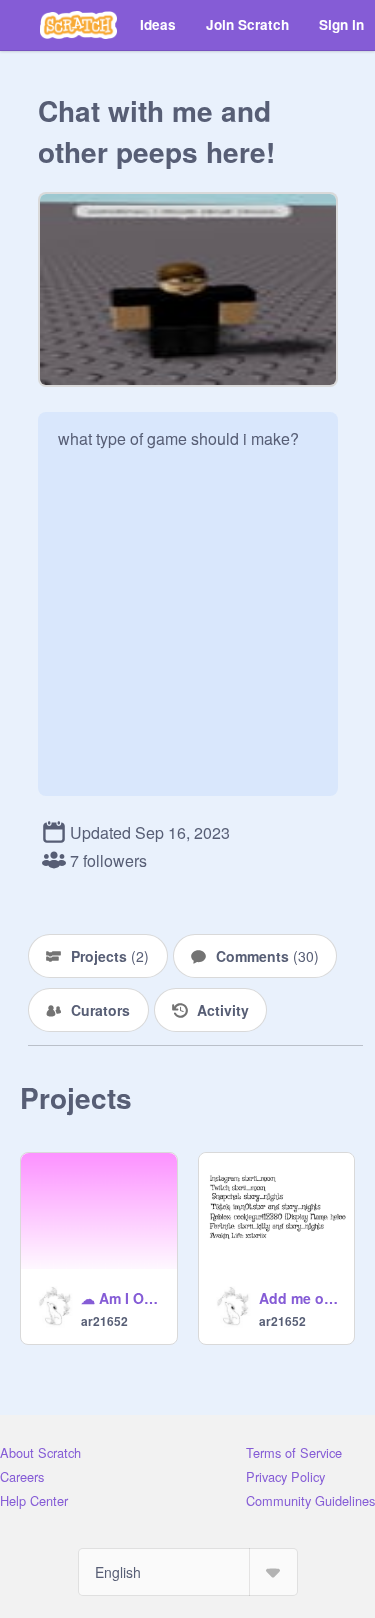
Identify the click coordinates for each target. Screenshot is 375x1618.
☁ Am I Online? (123, 1298)
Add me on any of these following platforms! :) (301, 1298)
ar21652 (104, 1321)
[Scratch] (78, 25)
